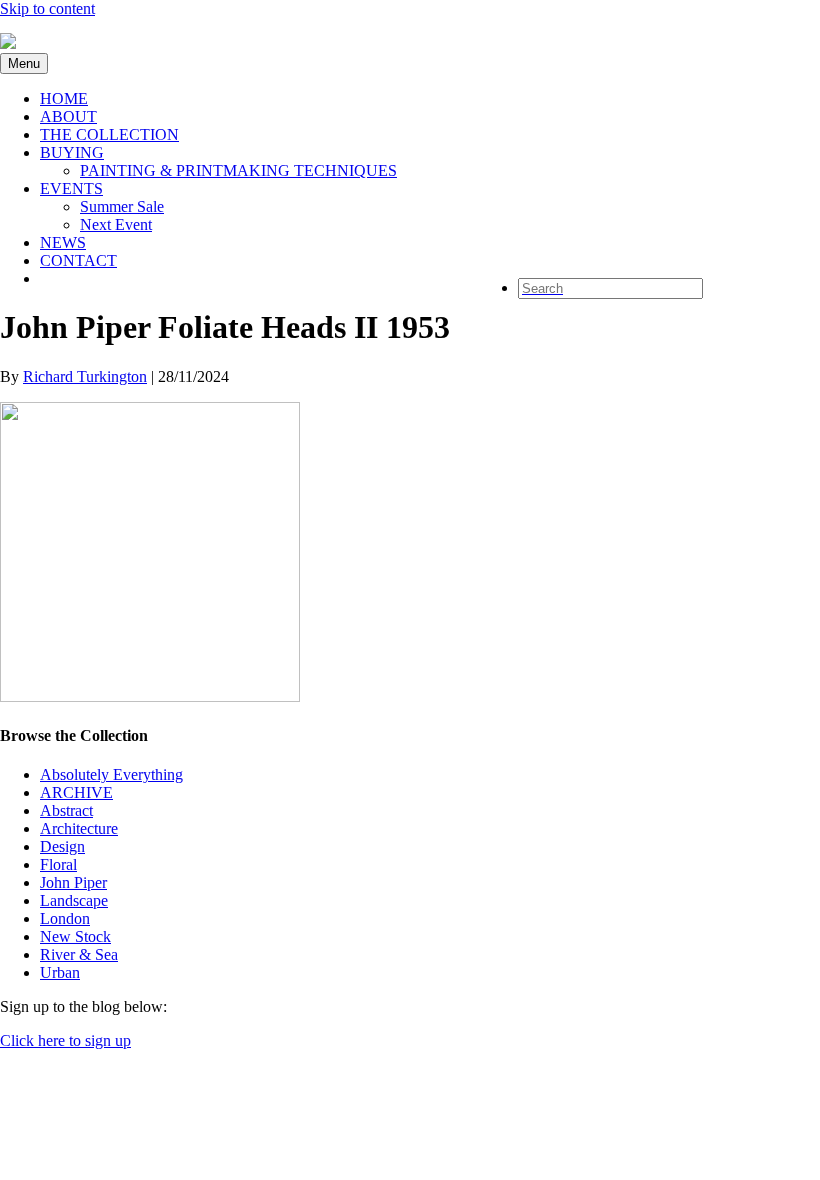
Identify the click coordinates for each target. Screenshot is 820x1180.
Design (62, 846)
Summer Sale (122, 206)
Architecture (79, 828)
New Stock (75, 936)
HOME (64, 98)
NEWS (63, 242)
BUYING (72, 152)
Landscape (74, 900)
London (65, 918)
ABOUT (68, 116)
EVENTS (71, 188)
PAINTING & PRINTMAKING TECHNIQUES (238, 170)
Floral (58, 864)
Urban (60, 972)
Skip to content (47, 8)
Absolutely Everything (111, 774)
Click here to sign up (65, 1040)
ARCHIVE (76, 792)
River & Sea (79, 954)
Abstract (66, 810)
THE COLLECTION (109, 134)
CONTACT (78, 260)
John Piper (73, 882)
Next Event (116, 224)
